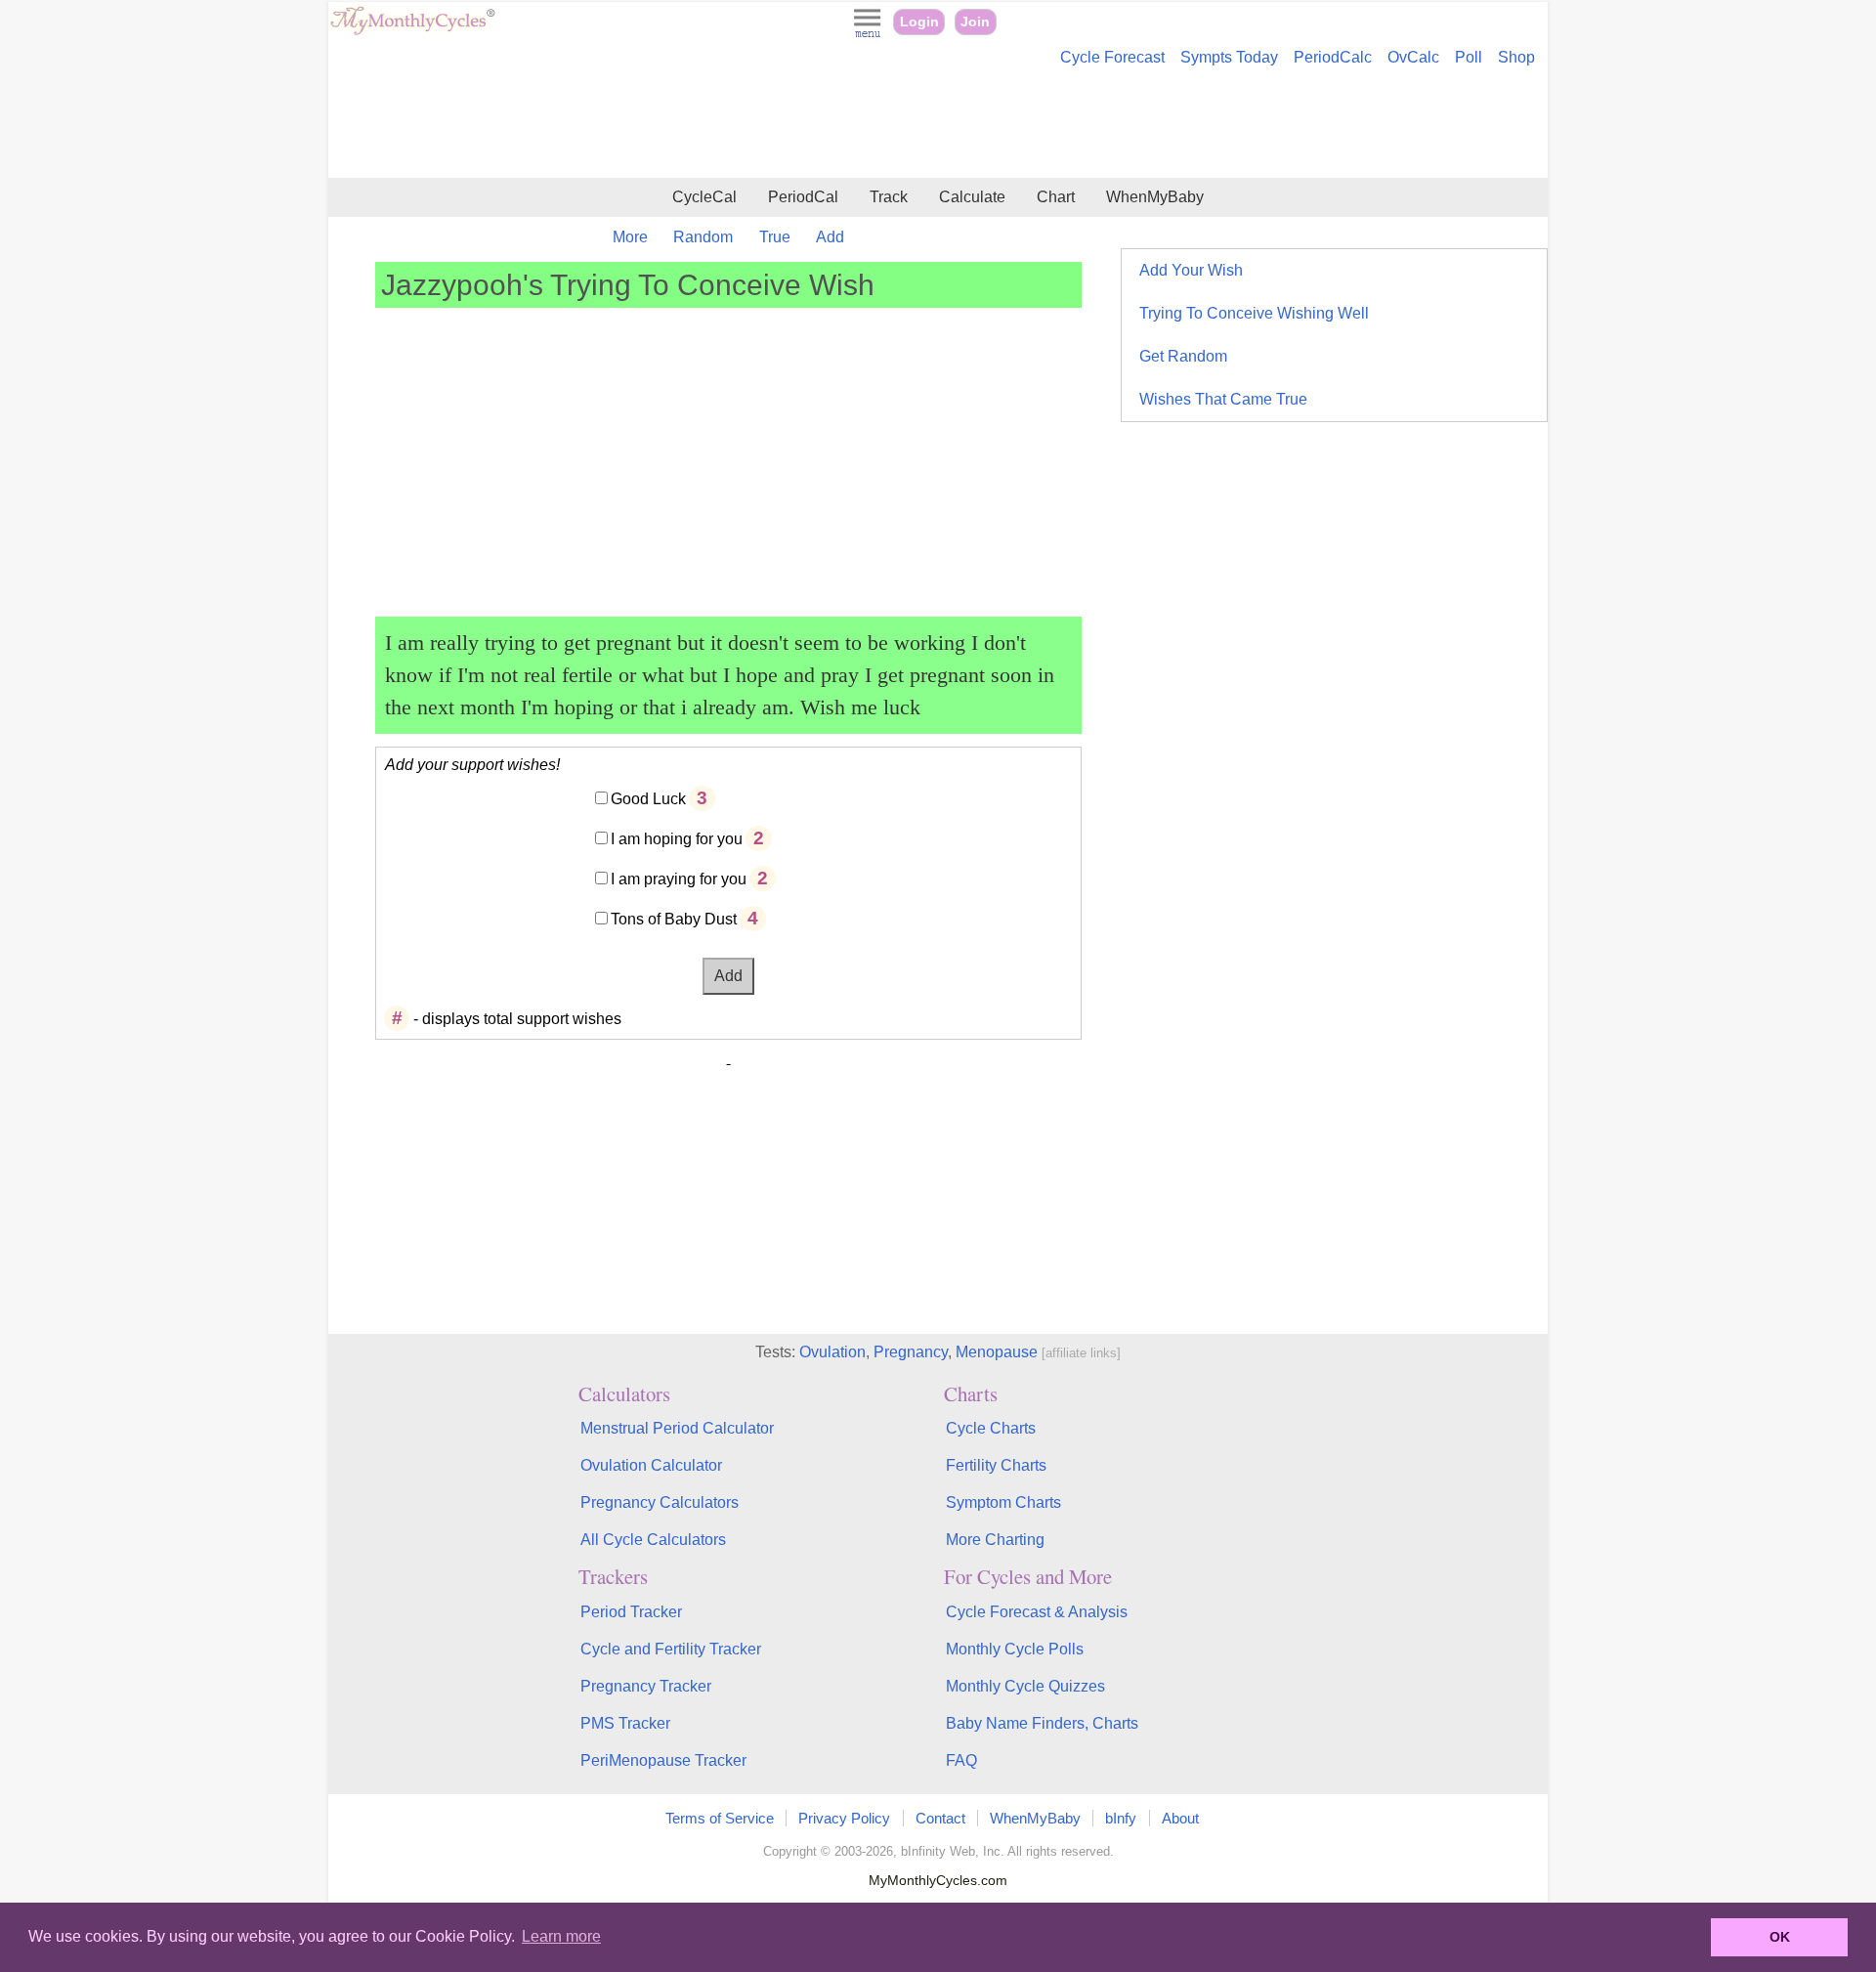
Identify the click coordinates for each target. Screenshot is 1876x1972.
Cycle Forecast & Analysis (1037, 1612)
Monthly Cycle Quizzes (1025, 1686)
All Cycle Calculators (653, 1540)
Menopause (997, 1352)
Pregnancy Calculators (660, 1502)
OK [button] (1780, 1937)
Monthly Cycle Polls (1015, 1649)
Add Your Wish (1191, 270)
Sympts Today (1229, 57)
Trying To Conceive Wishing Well (1254, 313)
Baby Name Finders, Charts (1042, 1723)
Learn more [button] (561, 1936)
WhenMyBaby (1155, 197)
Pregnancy (911, 1352)
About (1180, 1818)
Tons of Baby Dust (674, 919)
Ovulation (832, 1352)
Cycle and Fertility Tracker (671, 1649)
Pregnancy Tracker (646, 1686)
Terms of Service (720, 1818)
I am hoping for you (677, 839)
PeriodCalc (1333, 57)
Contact (940, 1818)
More (630, 237)
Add (830, 237)
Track (889, 197)
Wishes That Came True (1223, 399)
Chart (1056, 197)
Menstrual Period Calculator (677, 1428)
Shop (1516, 57)
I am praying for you (679, 879)
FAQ (961, 1760)
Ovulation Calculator (651, 1465)
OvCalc (1413, 57)
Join (975, 22)
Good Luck (648, 799)
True (775, 237)
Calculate (972, 197)
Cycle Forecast (1112, 57)
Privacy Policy (844, 1818)
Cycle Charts (991, 1428)
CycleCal (704, 197)
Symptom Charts (1003, 1502)
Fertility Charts (996, 1465)
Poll (1469, 57)
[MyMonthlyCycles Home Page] (412, 31)
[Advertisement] (938, 125)
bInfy (1121, 1818)
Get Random (1183, 356)
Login (919, 22)
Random (703, 237)
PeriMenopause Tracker (663, 1760)
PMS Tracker (625, 1723)
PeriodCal (803, 197)
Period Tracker (631, 1612)
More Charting (995, 1540)
